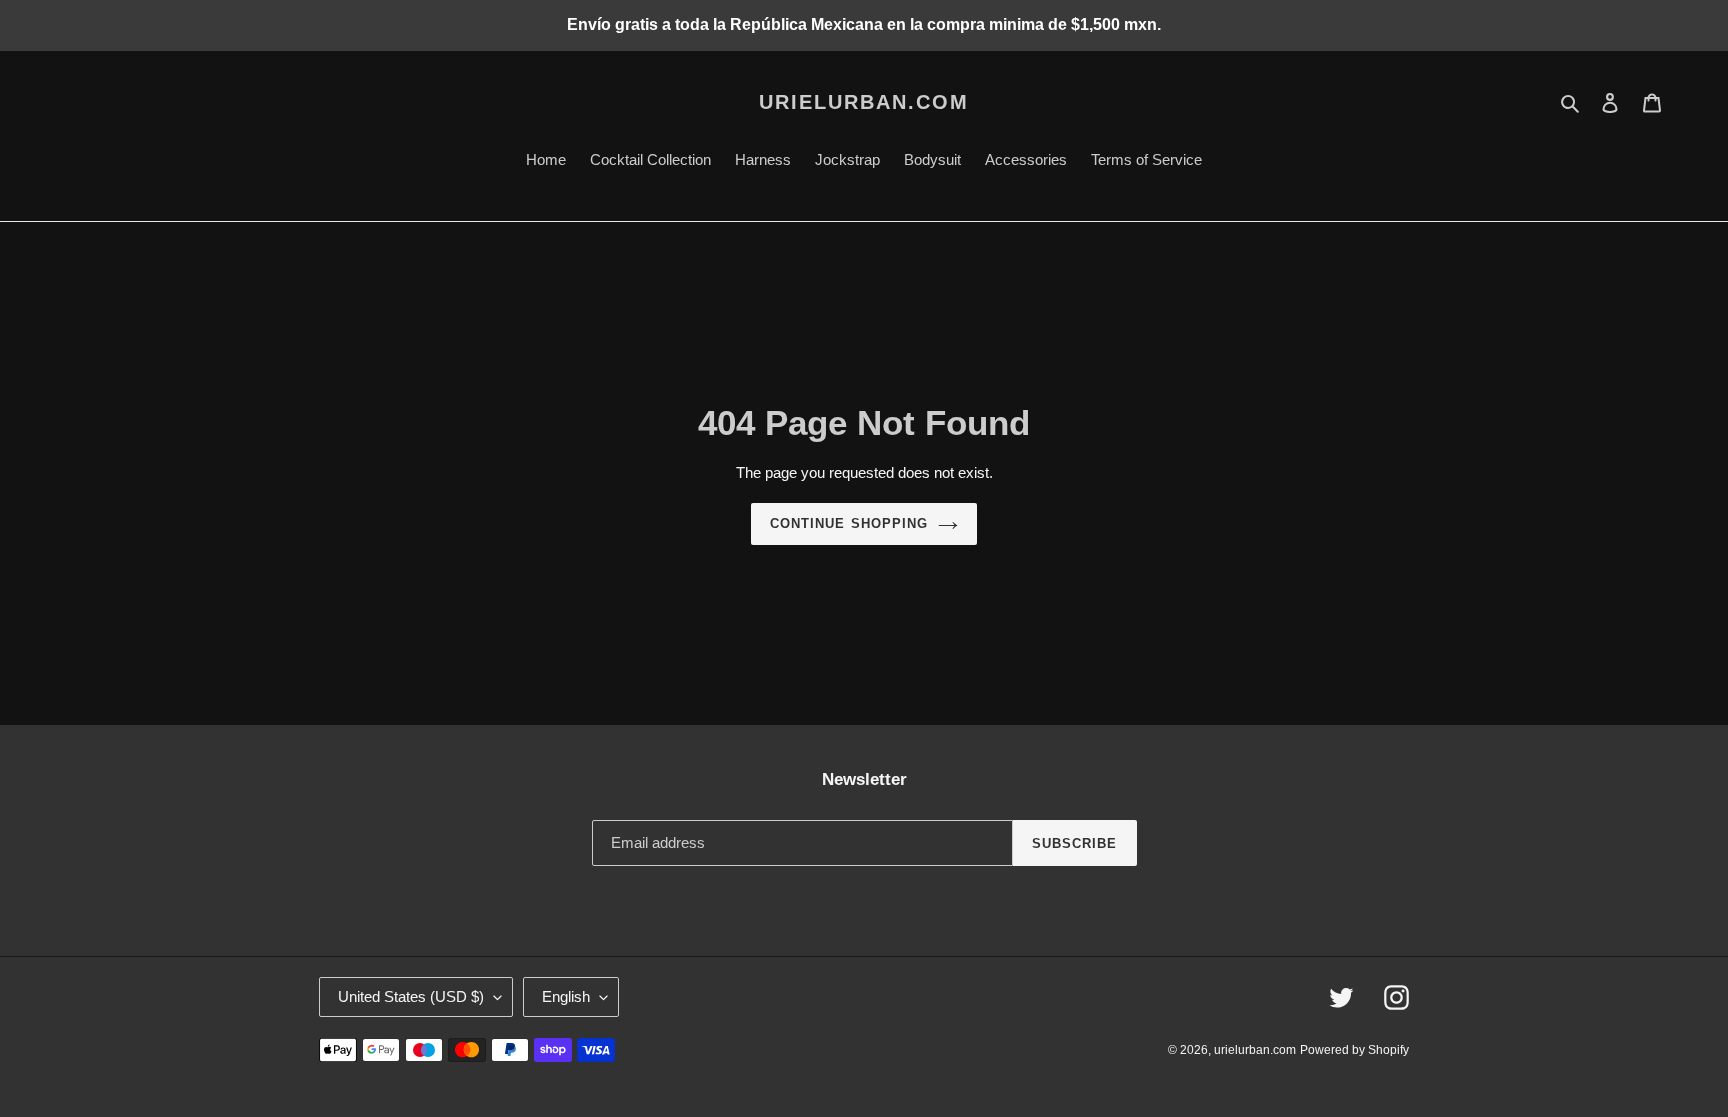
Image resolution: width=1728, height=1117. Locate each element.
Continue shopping (849, 523)
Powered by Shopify (1354, 1050)
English (566, 996)
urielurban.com (864, 102)
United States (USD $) (411, 996)
